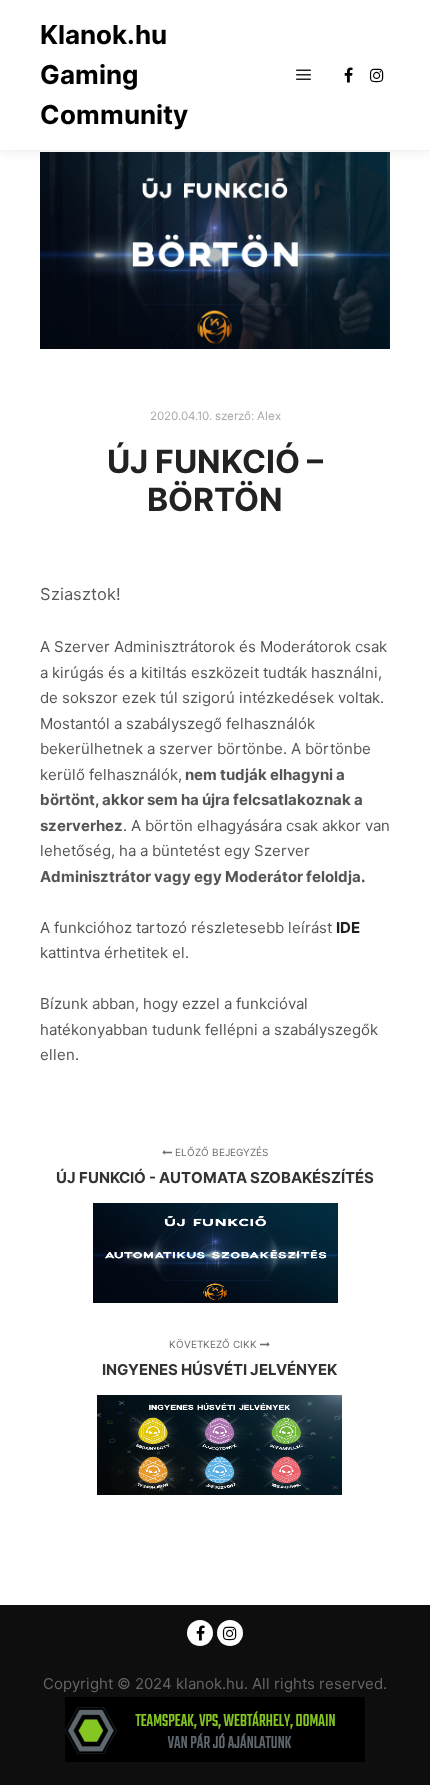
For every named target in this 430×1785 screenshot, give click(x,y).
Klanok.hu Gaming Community (114, 74)
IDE (348, 927)
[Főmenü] (304, 75)
